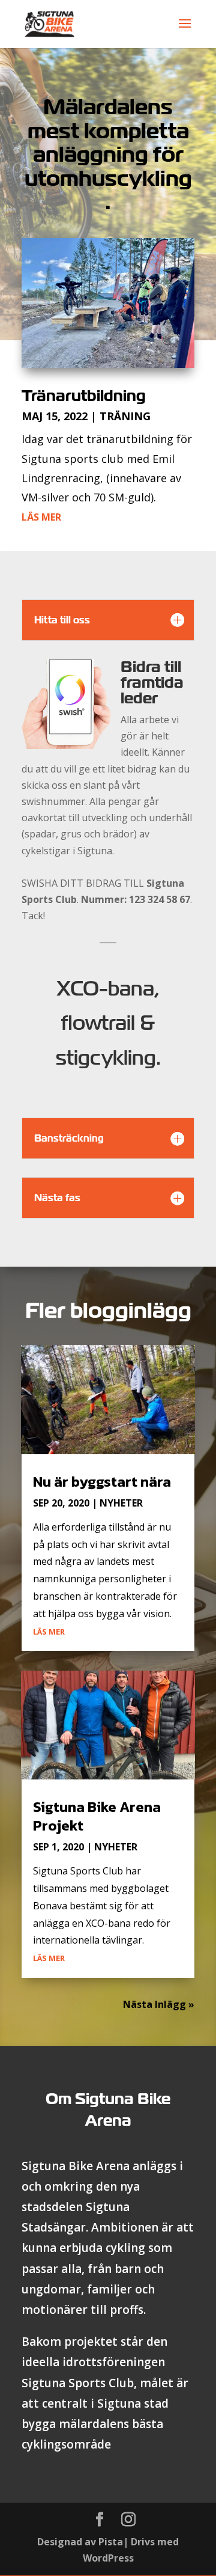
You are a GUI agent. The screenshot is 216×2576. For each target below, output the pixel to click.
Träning (125, 416)
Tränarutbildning (84, 396)
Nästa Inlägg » (159, 2004)
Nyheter (121, 1503)
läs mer (41, 517)
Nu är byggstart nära (102, 1482)
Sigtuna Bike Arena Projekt (97, 1816)
